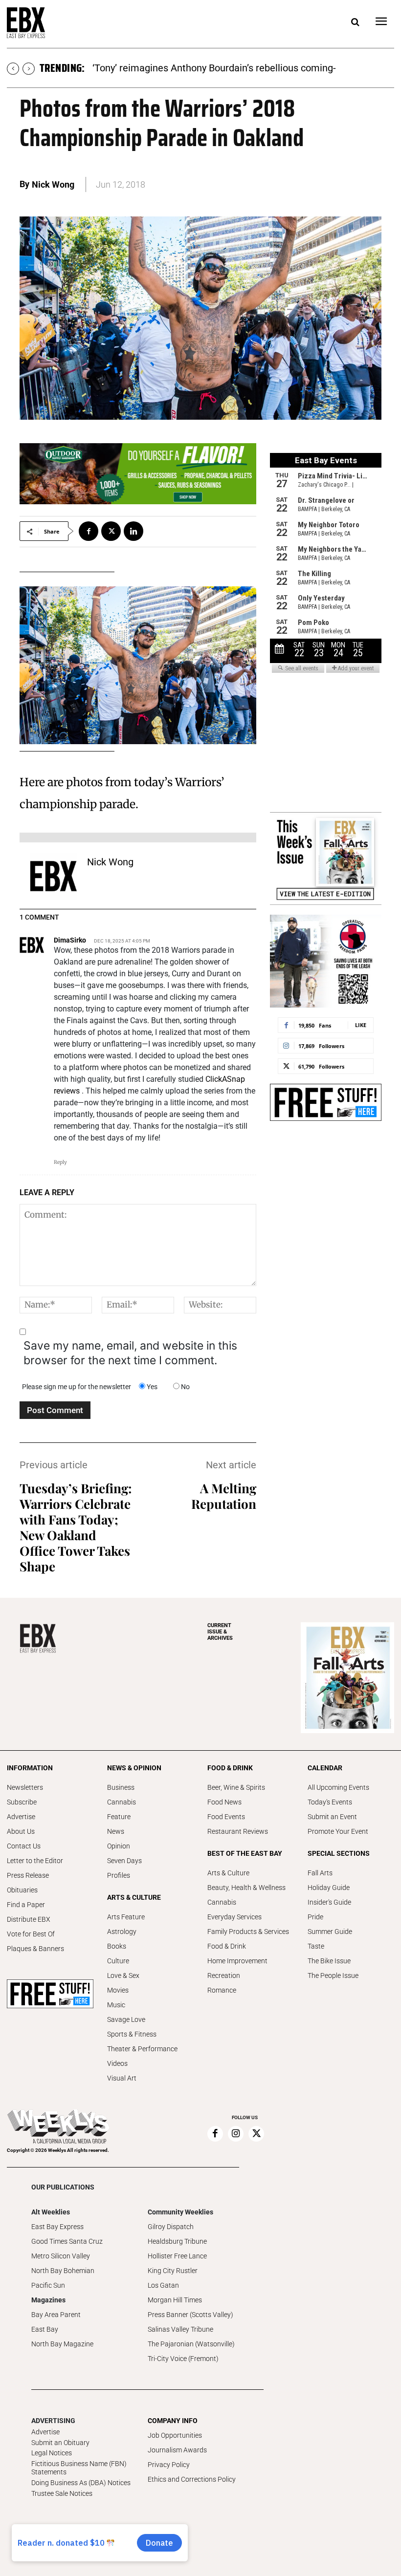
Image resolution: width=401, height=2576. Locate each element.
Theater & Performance (142, 2049)
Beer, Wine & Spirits (236, 1787)
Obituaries (22, 1890)
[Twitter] (111, 531)
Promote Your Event (338, 1831)
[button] (355, 22)
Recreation (224, 1975)
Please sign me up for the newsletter (77, 1387)
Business (121, 1787)
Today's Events (330, 1802)
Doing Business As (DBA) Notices (81, 2483)
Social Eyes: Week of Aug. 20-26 (162, 68)
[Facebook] (89, 531)
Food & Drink (227, 1946)
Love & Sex (123, 1975)
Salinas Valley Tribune (180, 2329)
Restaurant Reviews (238, 1831)
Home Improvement (237, 1961)
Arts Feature (126, 1917)
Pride (315, 1917)
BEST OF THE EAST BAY (245, 1853)
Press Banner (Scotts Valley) (190, 2315)
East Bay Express (57, 2227)
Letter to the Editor (35, 1861)
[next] (29, 69)
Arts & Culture (228, 1873)
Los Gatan (163, 2285)
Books (117, 1946)
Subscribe (22, 1802)
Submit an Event (332, 1817)
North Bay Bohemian (63, 2271)
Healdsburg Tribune (177, 2241)
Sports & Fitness (132, 2034)
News (116, 1831)
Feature (119, 1817)
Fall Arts (320, 1873)
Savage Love (126, 2019)
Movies (118, 1990)
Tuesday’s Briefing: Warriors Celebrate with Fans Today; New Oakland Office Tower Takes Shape (76, 1527)
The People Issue (333, 1975)
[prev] (13, 69)
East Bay (45, 2329)
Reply (60, 1162)
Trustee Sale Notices (62, 2493)
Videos (117, 2063)
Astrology (122, 1932)
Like (361, 1025)
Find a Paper (26, 1905)
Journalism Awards (177, 2450)
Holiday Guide (329, 1888)
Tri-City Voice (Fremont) (183, 2359)
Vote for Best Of (31, 1934)
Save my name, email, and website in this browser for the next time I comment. (130, 1353)
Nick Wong (53, 184)
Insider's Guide (329, 1902)
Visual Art (122, 2078)
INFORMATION (30, 1768)
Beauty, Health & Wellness (246, 1888)
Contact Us (24, 1846)
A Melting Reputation (224, 1496)
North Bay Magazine (62, 2344)
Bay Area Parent (56, 2315)
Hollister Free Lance (177, 2256)
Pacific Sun (48, 2285)
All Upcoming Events (338, 1787)
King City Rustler (173, 2271)
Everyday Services (234, 1917)
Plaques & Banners (35, 1949)
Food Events (226, 1817)
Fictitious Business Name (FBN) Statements (79, 2468)
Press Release (28, 1875)
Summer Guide (330, 1932)
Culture (118, 1961)
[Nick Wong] (53, 876)
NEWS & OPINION (134, 1768)
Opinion (119, 1846)
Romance (222, 1990)
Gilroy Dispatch (171, 2227)
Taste (316, 1946)
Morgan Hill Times (175, 2300)
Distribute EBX (29, 1919)
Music (116, 2005)
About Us (21, 1831)
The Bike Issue (329, 1961)
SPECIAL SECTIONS (339, 1853)
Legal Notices (52, 2453)
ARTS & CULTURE (134, 1897)
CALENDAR (325, 1768)
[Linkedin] (134, 531)
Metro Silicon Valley (61, 2256)
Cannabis (122, 1802)
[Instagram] (236, 2134)
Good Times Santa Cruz (67, 2241)
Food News (224, 1802)
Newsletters (25, 1787)
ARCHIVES (220, 1632)
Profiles (119, 1875)
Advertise (21, 1817)
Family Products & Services (248, 1932)
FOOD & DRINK (230, 1768)
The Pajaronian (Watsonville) (191, 2344)
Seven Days (124, 1861)
